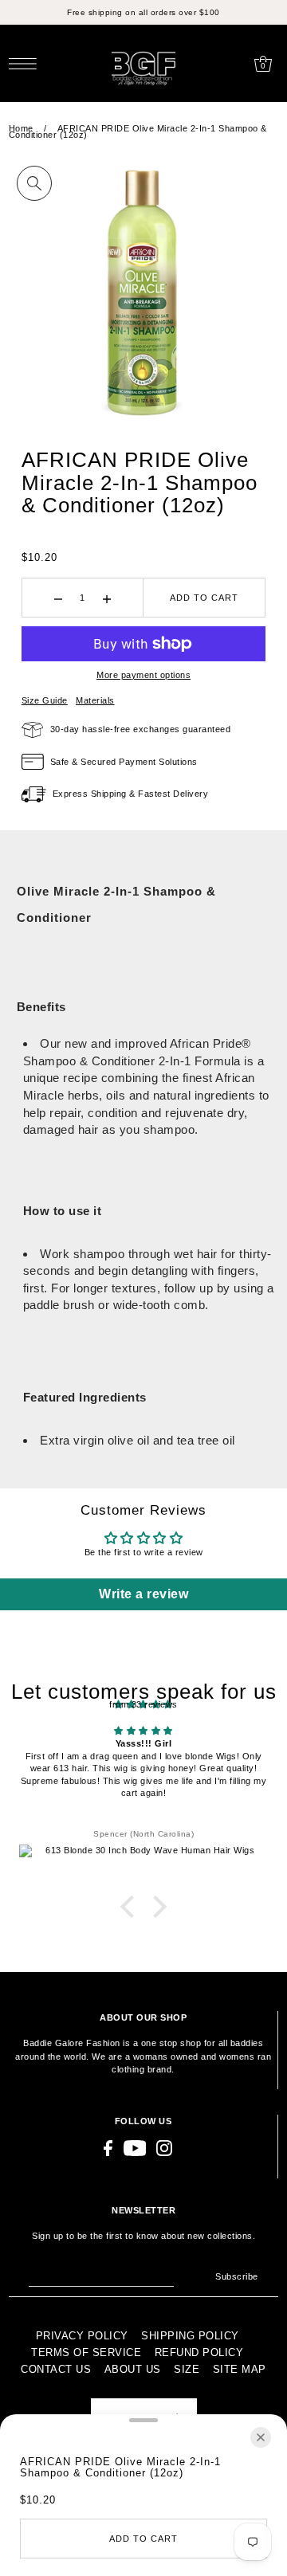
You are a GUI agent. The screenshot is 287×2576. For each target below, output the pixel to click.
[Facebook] (108, 2148)
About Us (133, 2369)
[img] (143, 1731)
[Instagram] (164, 2148)
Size (187, 2369)
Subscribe (237, 2276)
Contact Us (56, 2369)
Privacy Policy (82, 2336)
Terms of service (86, 2353)
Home (21, 128)
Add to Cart (204, 598)
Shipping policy (190, 2336)
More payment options (143, 675)
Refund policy (199, 2353)
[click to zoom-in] (34, 183)
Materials (95, 700)
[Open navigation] (27, 64)
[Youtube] (135, 2148)
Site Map (240, 2369)
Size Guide (45, 700)
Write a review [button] (143, 1594)
